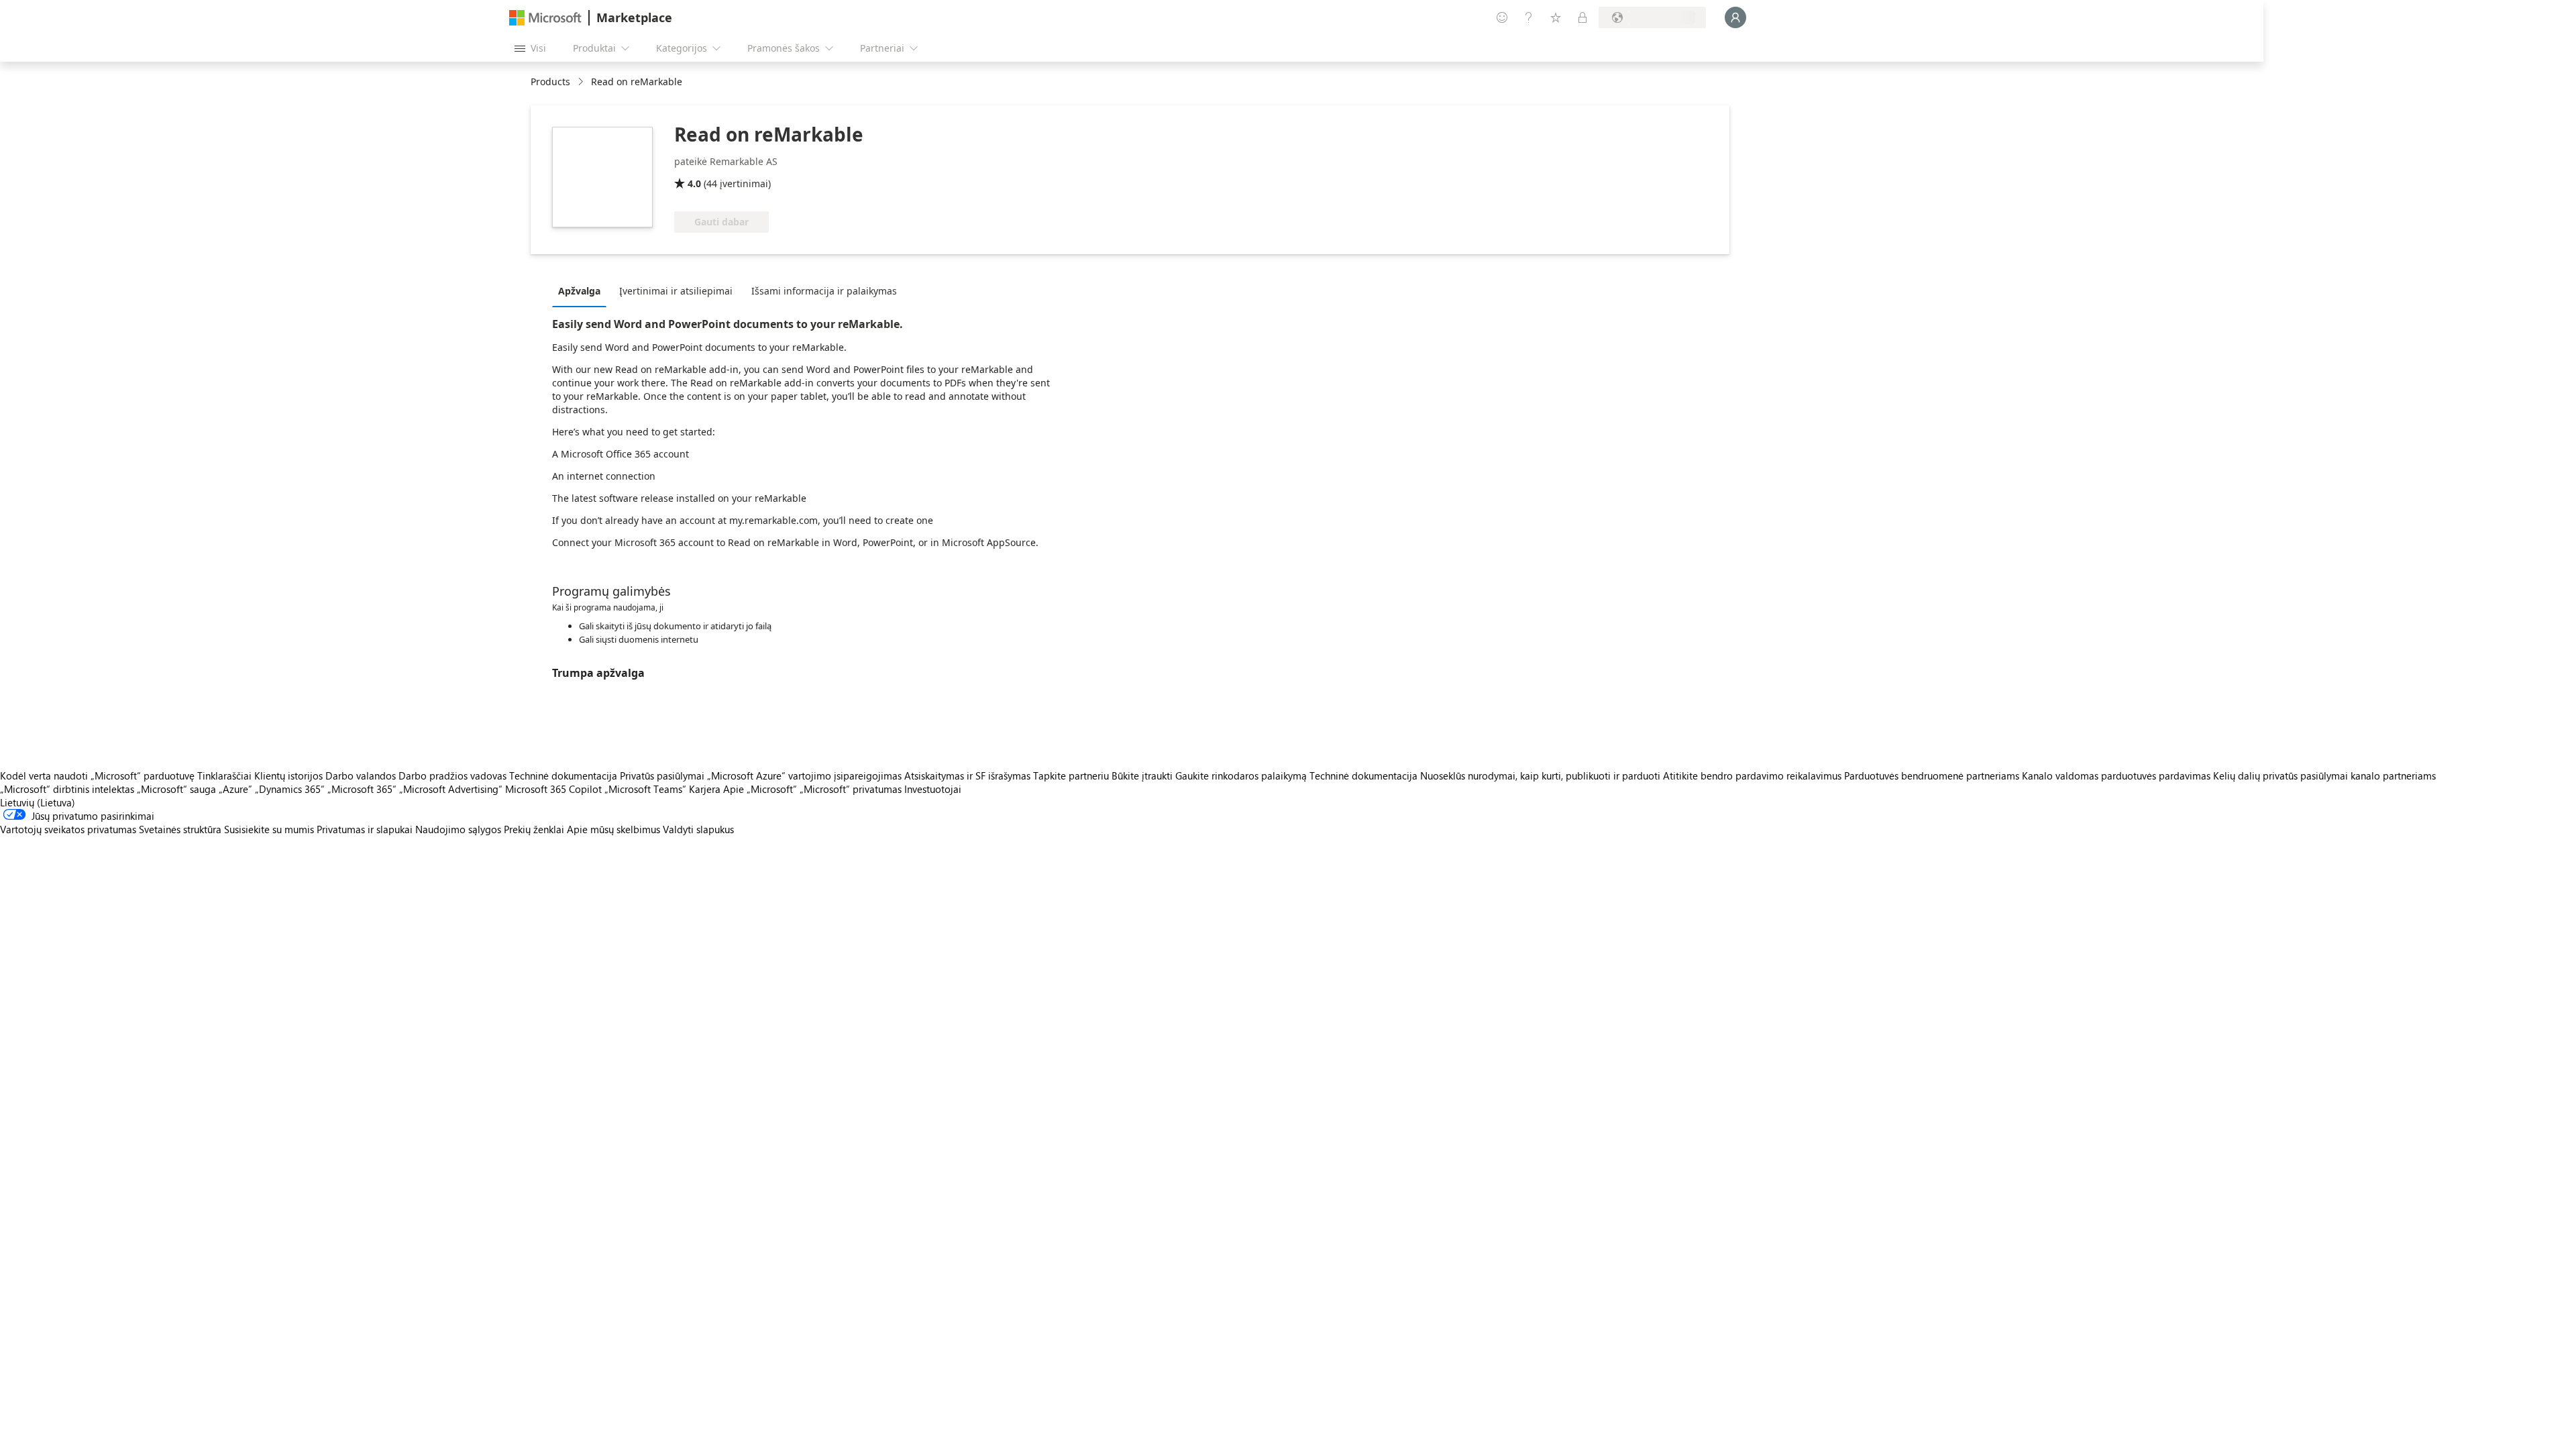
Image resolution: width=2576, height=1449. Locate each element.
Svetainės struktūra (180, 829)
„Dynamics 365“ (290, 789)
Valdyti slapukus (698, 829)
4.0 (694, 183)
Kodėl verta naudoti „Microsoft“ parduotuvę (97, 775)
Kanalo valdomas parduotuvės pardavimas (2116, 775)
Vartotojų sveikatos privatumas (68, 829)
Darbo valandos (361, 775)
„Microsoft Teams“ (645, 789)
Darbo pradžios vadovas (452, 775)
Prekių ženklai (534, 829)
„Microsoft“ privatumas (851, 789)
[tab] (583, 290)
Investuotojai (933, 789)
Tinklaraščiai (224, 775)
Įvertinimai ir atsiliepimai (676, 291)
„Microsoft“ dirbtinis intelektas (67, 789)
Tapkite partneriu (1071, 775)
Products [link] (550, 82)
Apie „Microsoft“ (760, 789)
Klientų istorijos (288, 775)
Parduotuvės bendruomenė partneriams (1932, 775)
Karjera (705, 789)
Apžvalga (579, 291)
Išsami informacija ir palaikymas (824, 291)
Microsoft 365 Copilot (553, 789)
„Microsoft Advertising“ (451, 789)
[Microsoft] (545, 18)
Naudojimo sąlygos (458, 829)
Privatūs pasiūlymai (662, 775)
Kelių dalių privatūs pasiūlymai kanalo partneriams (2324, 775)
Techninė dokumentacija (563, 775)
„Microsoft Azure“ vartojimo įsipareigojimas (806, 775)
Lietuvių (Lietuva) (38, 802)
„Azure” (235, 789)
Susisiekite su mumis (269, 829)
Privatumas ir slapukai (365, 829)
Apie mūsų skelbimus (613, 829)
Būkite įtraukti (1142, 775)
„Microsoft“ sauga (176, 789)
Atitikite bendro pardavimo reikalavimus (1752, 775)
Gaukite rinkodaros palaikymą (1241, 775)
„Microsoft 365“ (362, 789)
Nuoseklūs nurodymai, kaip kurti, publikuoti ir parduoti (1540, 775)
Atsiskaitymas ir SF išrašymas (967, 775)
